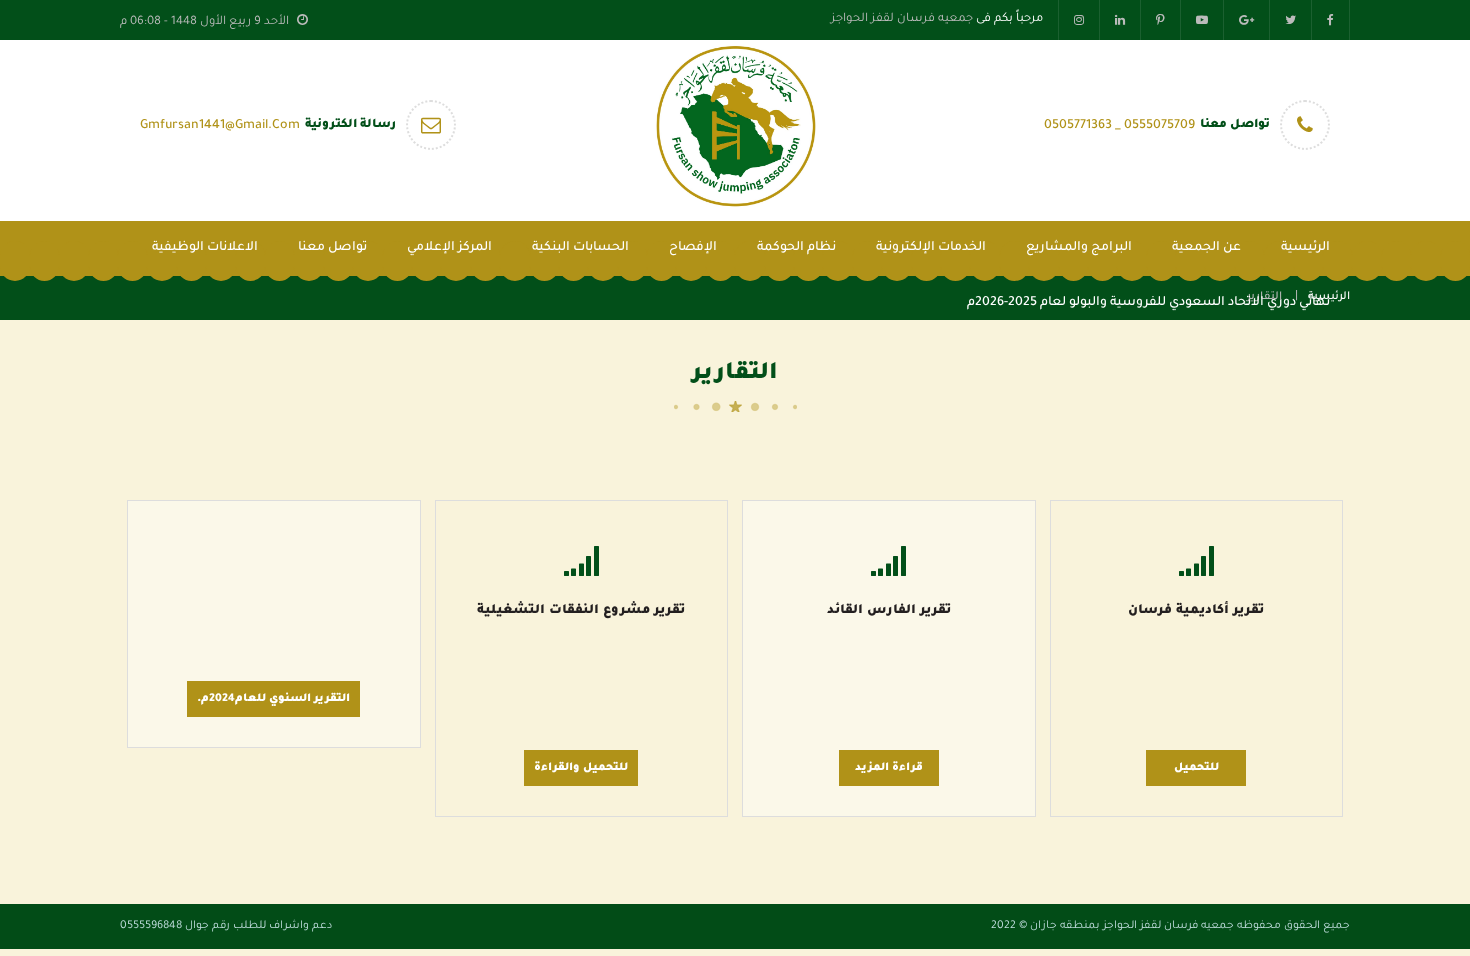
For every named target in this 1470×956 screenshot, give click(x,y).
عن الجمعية (1206, 248)
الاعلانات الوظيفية (205, 248)
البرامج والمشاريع (1079, 248)
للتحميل (1196, 768)
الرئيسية (1305, 248)
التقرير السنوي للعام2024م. (273, 699)
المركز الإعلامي (449, 248)
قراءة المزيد (889, 768)
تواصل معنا (332, 248)
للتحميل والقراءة (581, 768)
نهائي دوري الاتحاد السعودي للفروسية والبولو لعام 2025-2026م (1148, 303)
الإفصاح (693, 248)
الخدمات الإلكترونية (931, 248)
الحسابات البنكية (580, 248)
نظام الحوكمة (796, 248)
